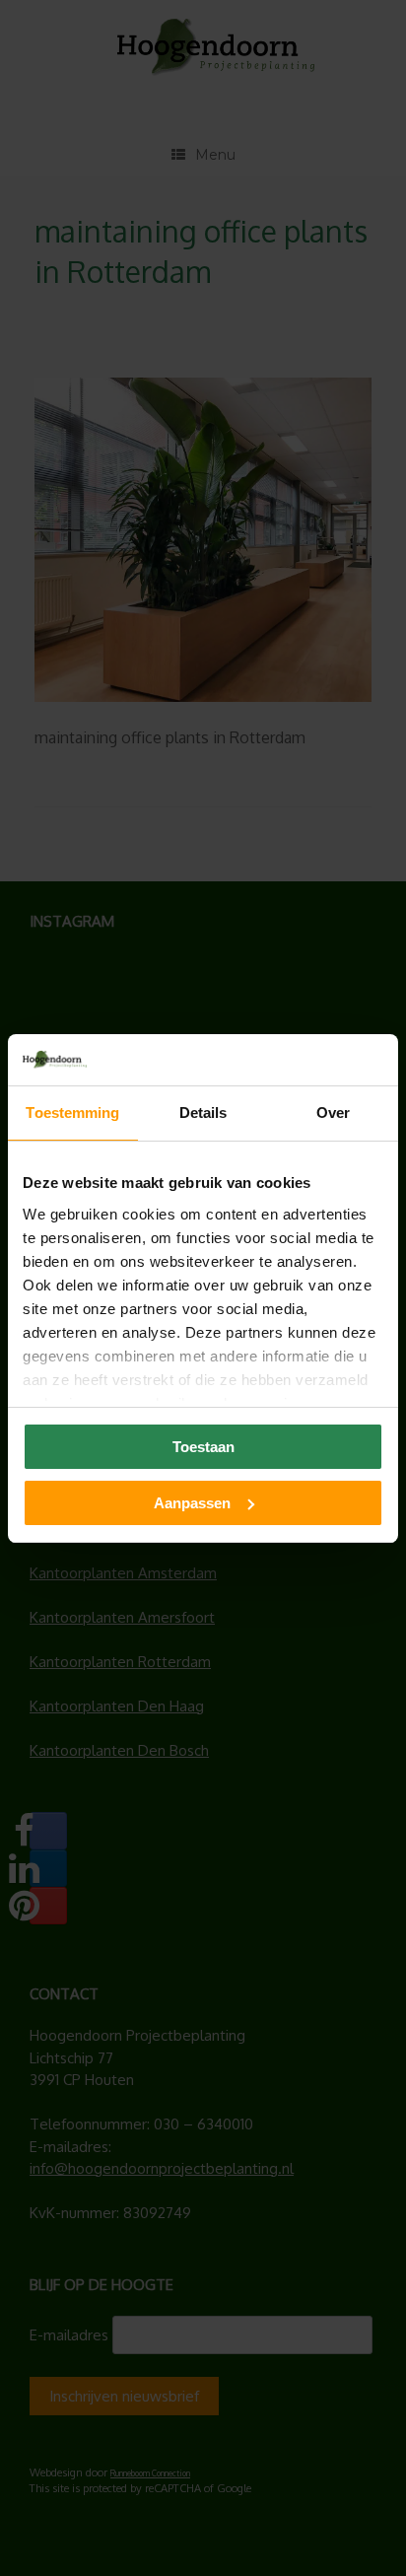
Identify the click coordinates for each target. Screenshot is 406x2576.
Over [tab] (333, 1113)
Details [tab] (203, 1113)
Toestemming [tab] (72, 1113)
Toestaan (203, 1447)
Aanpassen (192, 1503)
